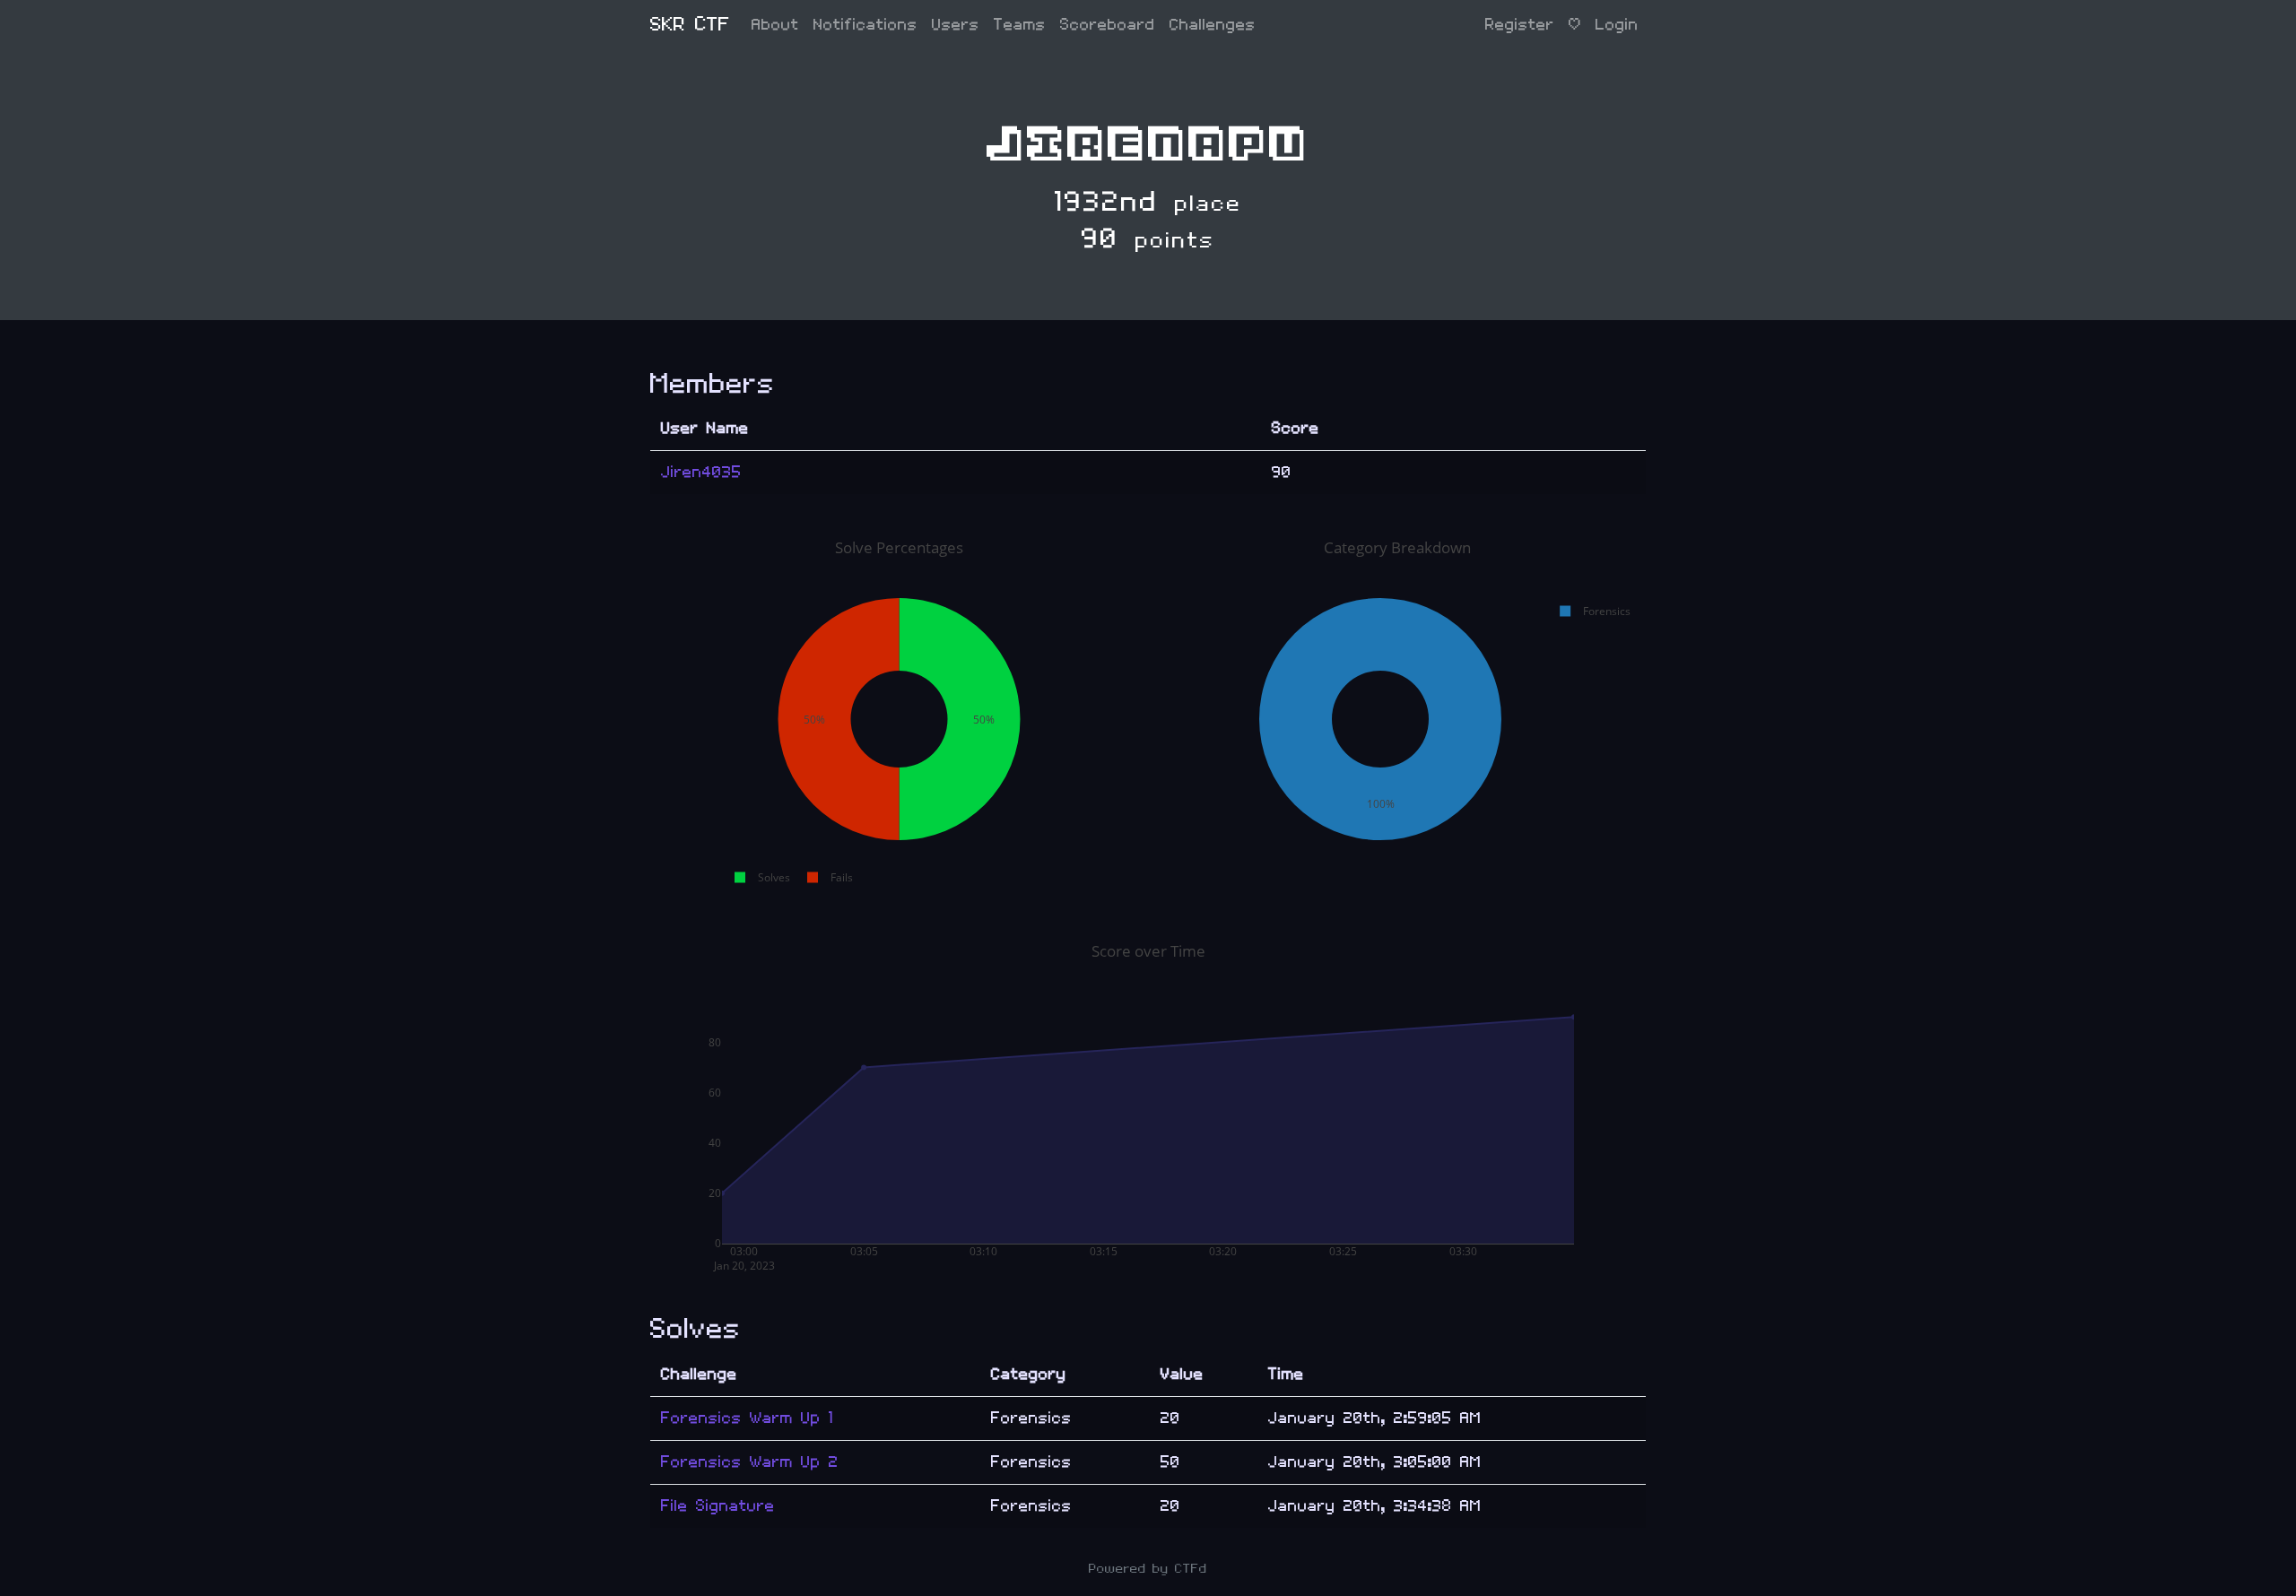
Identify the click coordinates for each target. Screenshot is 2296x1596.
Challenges (1213, 25)
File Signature (718, 1506)
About (775, 25)
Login (1617, 25)
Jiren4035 (701, 472)
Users (956, 25)
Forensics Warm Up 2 (750, 1462)
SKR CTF (690, 25)
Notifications (865, 25)
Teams (1020, 25)
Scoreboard (1108, 25)
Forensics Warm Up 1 (747, 1418)
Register (1520, 25)
